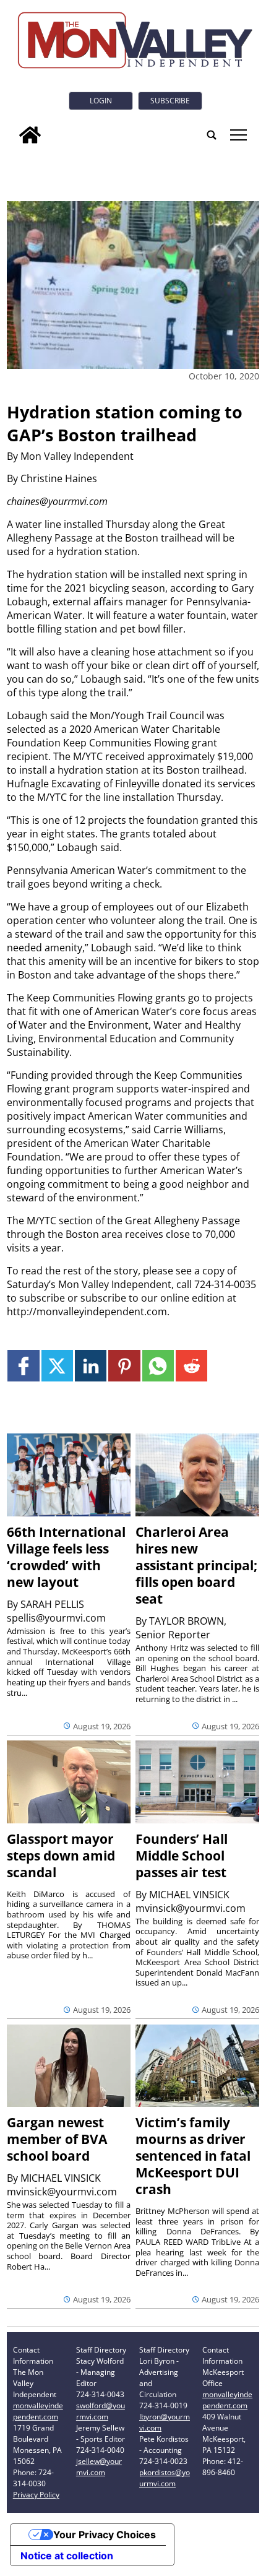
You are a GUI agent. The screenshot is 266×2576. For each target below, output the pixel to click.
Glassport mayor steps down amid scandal (61, 1856)
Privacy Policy (36, 2495)
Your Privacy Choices (105, 2535)
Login (101, 101)
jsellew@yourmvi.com (99, 2467)
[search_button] (212, 135)
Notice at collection (67, 2556)
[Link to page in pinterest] (124, 1366)
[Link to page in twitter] (57, 1366)
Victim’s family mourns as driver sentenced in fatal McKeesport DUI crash (193, 2156)
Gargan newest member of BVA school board (57, 2139)
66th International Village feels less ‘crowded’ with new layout (66, 1557)
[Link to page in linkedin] (91, 1366)
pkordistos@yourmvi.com (165, 2478)
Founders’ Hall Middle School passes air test (182, 1856)
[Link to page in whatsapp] (158, 1366)
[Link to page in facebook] (23, 1366)
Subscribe (170, 101)
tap (238, 135)
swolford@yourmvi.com (101, 2411)
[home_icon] (30, 135)
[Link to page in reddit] (191, 1366)
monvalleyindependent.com (38, 2411)
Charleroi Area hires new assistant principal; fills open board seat (196, 1565)
